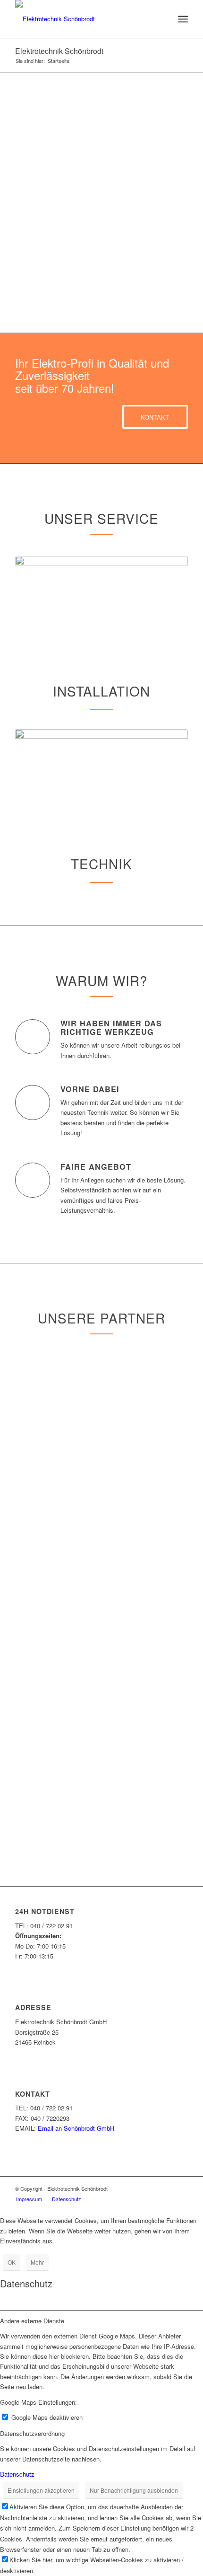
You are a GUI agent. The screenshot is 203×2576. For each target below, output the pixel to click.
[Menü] (183, 19)
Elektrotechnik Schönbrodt (59, 51)
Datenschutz (17, 2474)
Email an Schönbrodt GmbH (76, 2128)
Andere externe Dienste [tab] (32, 2321)
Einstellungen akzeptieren (41, 2490)
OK (12, 2262)
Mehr (37, 2262)
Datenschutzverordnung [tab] (32, 2433)
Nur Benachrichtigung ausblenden (134, 2490)
